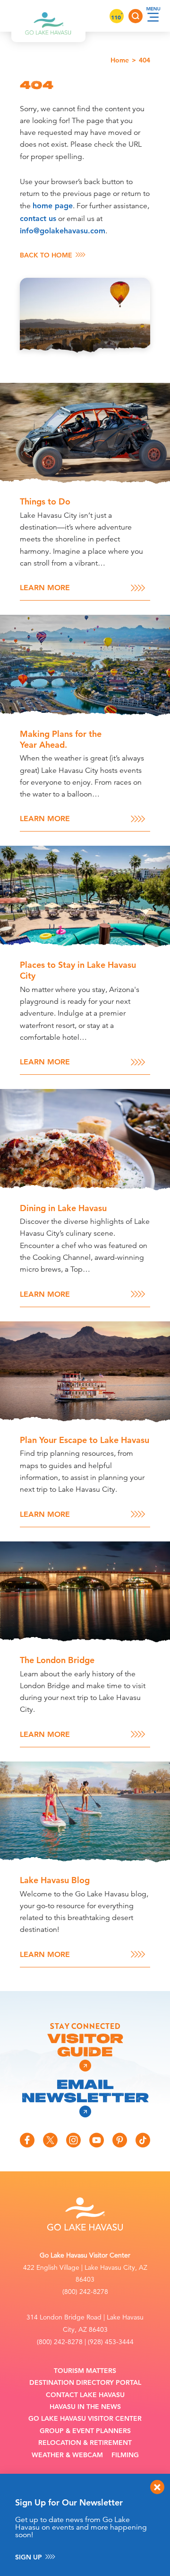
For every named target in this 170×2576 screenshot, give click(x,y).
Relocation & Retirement (85, 2443)
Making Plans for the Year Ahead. (61, 739)
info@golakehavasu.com (63, 231)
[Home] (48, 16)
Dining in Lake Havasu (63, 1208)
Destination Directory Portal (85, 2383)
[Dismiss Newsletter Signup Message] (157, 2487)
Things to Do (45, 501)
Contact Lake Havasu (85, 2395)
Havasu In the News (85, 2407)
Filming (125, 2455)
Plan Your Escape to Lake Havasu (85, 1440)
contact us (38, 218)
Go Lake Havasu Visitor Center (85, 2419)
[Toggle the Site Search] (136, 16)
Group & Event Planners (85, 2431)
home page (53, 206)
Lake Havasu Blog (55, 1880)
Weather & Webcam (67, 2455)
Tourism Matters (85, 2371)
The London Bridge (57, 1660)
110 (117, 17)
